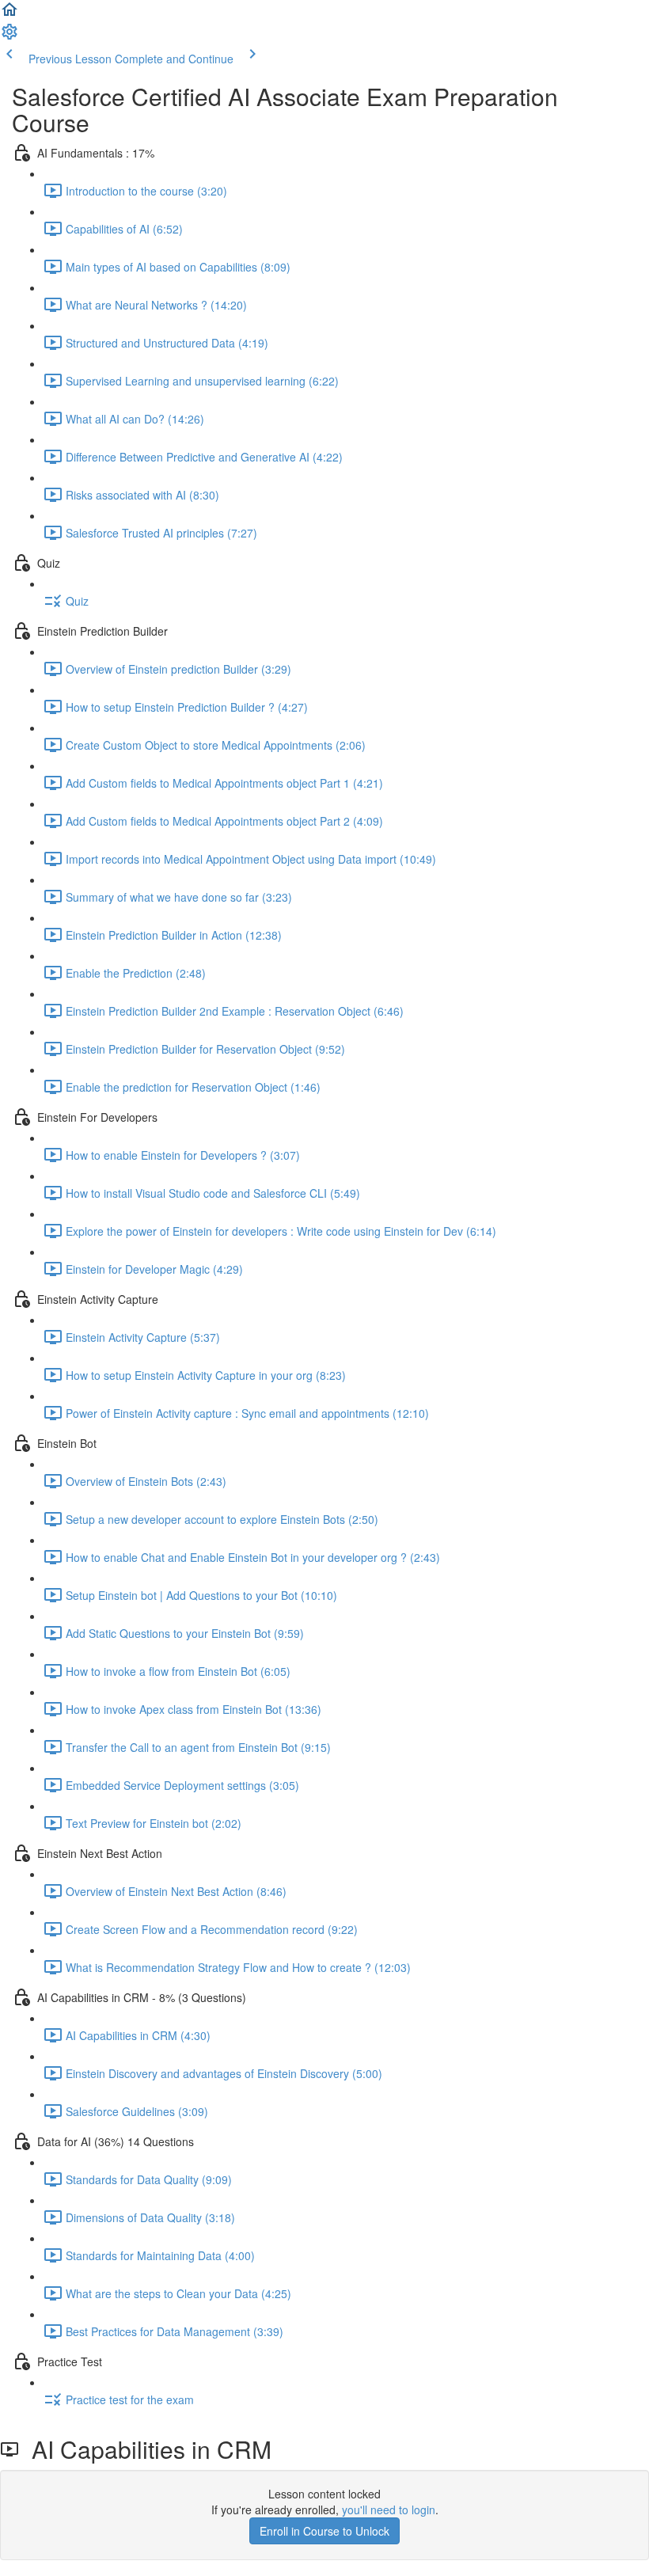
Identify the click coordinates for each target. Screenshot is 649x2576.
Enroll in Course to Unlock (324, 2531)
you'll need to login (389, 2510)
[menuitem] (9, 36)
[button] (9, 14)
